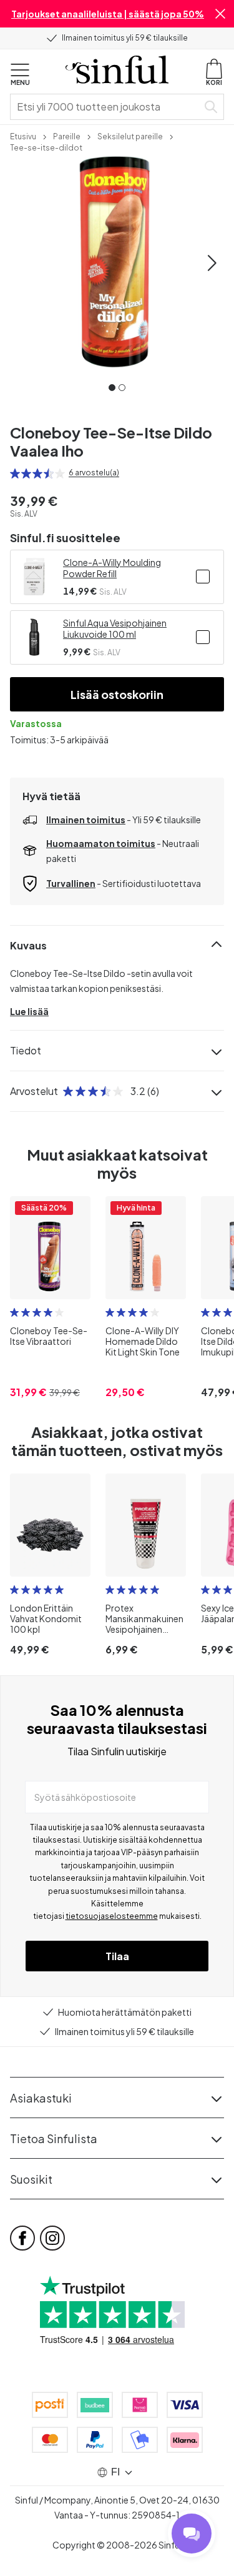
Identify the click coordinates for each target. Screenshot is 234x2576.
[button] (220, 14)
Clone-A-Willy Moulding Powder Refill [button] (112, 568)
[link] (23, 136)
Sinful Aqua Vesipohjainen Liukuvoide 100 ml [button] (115, 628)
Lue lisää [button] (29, 1011)
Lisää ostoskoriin (117, 694)
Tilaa (117, 1956)
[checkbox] (203, 577)
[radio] (15, 473)
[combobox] (106, 107)
